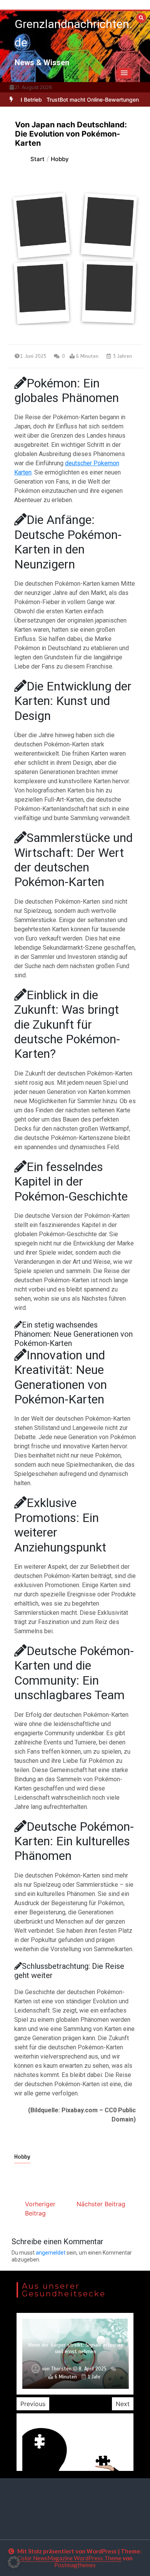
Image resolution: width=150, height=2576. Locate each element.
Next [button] (123, 2404)
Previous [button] (33, 2404)
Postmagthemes (75, 2565)
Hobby (22, 2157)
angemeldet (51, 2253)
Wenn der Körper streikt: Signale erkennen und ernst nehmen (76, 2348)
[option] (75, 2354)
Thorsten (61, 2369)
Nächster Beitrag (101, 2204)
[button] (124, 73)
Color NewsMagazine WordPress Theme (69, 2558)
